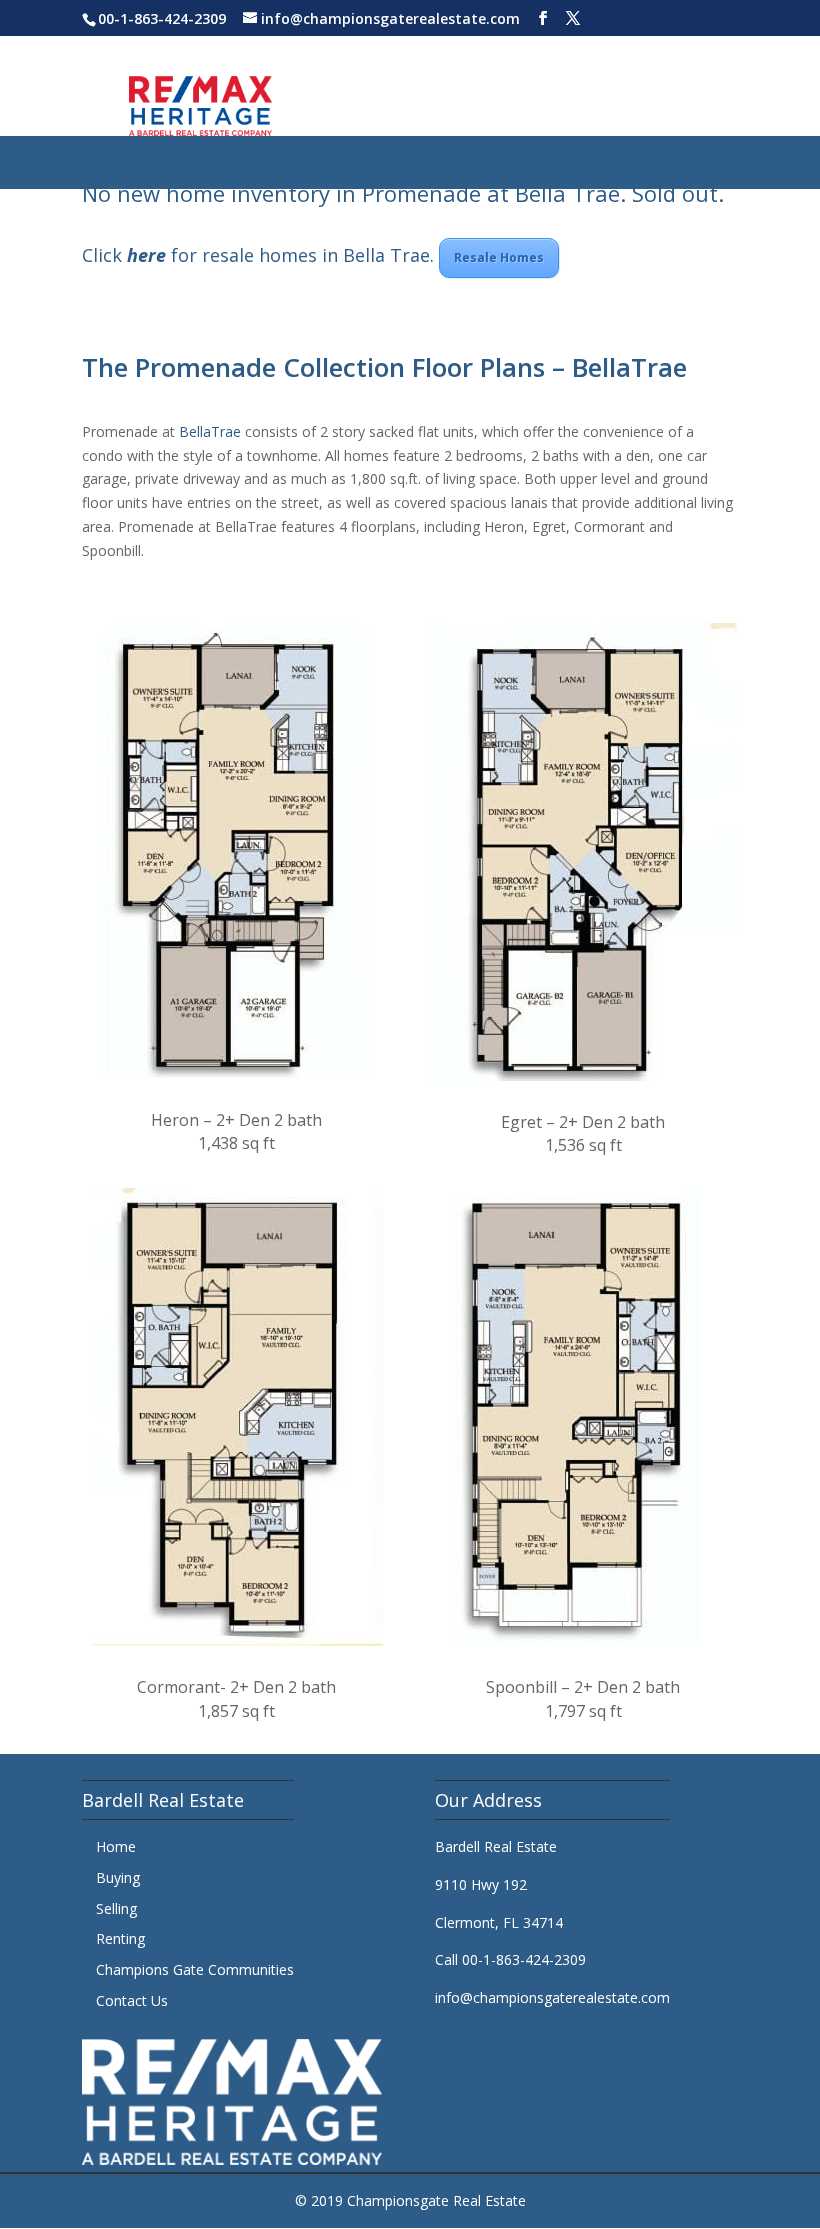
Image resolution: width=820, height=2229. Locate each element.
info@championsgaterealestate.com (552, 1997)
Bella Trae (567, 193)
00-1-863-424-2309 (162, 18)
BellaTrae (210, 431)
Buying (118, 1877)
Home (116, 1846)
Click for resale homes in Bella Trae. (260, 255)
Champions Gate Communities (195, 1969)
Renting (120, 1938)
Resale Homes (499, 257)
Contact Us (132, 2000)
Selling (116, 1908)
